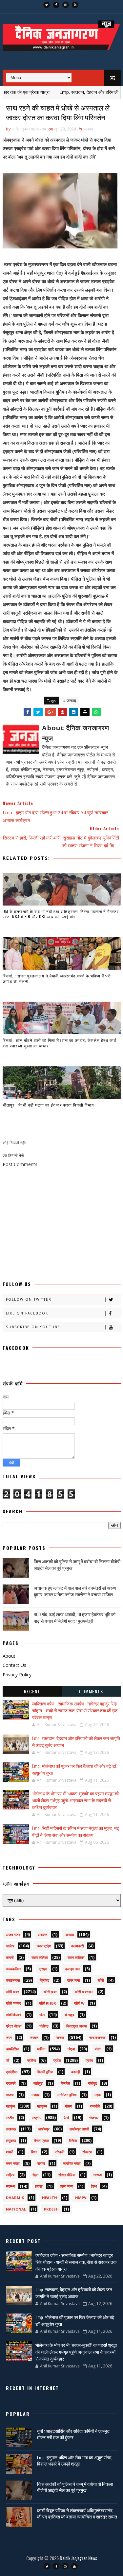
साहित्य (10, 2175)
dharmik (15, 2198)
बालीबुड (38, 2083)
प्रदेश (57, 2060)
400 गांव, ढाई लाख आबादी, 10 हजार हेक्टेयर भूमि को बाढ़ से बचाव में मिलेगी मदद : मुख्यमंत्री (75, 1617)
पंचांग (98, 2049)
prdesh (51, 2209)
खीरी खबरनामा (84, 1992)
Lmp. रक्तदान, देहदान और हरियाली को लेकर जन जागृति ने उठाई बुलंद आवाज (74, 2293)
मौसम (68, 2106)
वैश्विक (73, 2140)
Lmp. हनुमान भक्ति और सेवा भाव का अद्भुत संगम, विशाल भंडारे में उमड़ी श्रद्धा (75, 2460)
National (16, 2209)
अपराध (70, 1934)
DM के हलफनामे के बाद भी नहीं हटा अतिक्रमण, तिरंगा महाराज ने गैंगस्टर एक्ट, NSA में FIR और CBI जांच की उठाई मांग (61, 914)
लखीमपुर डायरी (79, 2129)
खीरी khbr (48, 2003)
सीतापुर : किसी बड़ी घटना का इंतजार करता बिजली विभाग (48, 1105)
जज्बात (34, 2037)
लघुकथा (11, 2140)
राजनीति (95, 2106)
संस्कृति (60, 2152)
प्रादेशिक (12, 2072)
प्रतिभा (31, 2060)
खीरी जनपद (13, 2003)
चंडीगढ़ (44, 2026)
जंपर (9, 2037)
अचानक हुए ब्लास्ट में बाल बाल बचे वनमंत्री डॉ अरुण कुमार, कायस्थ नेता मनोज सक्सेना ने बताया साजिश (75, 1591)
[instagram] (66, 5)
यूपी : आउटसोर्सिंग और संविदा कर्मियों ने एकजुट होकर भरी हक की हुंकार (73, 2434)
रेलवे (66, 2118)
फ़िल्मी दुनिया (45, 2072)
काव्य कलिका (40, 1957)
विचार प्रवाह (41, 2140)
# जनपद (70, 701)
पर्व (8, 2060)
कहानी (10, 1957)
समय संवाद (13, 2163)
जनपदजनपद (97, 2037)
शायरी (10, 2152)
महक (98, 2095)
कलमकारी (77, 1946)
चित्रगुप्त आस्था (76, 2026)
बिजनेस (65, 2083)
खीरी (101, 1980)
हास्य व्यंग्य (67, 2186)
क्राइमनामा (13, 1980)
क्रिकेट (44, 1980)
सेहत (35, 2175)
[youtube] (75, 5)
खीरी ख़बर (50, 1992)
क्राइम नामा (73, 1969)
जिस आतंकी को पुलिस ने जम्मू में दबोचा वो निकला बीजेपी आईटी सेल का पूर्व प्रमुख (77, 1564)
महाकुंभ (10, 2106)
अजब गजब (13, 1934)
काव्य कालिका (76, 1957)
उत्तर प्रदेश (44, 1946)
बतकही (75, 2072)
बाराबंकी (11, 2083)
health (50, 2198)
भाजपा (10, 2095)
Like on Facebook (27, 1313)
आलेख (10, 1946)
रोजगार (94, 2118)
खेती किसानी (14, 2015)
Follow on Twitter (29, 1299)
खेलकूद (70, 2015)
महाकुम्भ (42, 2106)
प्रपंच (89, 2060)
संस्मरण (87, 2152)
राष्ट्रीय (37, 2118)
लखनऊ (11, 2129)
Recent (32, 1691)
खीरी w (79, 2003)
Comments (91, 1691)
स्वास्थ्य (10, 2186)
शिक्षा (34, 2152)
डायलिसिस (12, 2049)
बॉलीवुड (92, 2083)
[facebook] (56, 5)
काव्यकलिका (13, 1969)
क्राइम (43, 1969)
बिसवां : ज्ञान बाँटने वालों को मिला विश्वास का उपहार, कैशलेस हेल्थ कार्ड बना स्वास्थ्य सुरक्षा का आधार (60, 1043)
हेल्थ (94, 2186)
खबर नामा (73, 1980)
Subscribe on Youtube (33, 1327)
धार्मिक (41, 2049)
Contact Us (14, 1665)
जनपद (88, 129)
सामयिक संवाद (72, 2163)
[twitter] (47, 5)
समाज (41, 2163)
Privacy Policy (17, 1675)
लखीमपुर (44, 2129)
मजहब (35, 2095)
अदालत (42, 1934)
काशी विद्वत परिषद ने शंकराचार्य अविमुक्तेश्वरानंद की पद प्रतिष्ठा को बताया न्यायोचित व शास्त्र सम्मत (77, 2513)
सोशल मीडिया (67, 2175)
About (9, 1656)
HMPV (81, 2198)
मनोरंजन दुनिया (67, 2095)
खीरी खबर (12, 1992)
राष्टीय (10, 2118)
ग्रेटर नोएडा (14, 2026)
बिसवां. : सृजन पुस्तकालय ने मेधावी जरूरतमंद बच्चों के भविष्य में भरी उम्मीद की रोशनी (57, 978)
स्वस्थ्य (97, 2175)
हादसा (39, 2186)
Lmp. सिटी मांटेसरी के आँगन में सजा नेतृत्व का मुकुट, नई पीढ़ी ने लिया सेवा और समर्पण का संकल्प (76, 1831)
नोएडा (71, 2049)
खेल (42, 2015)
